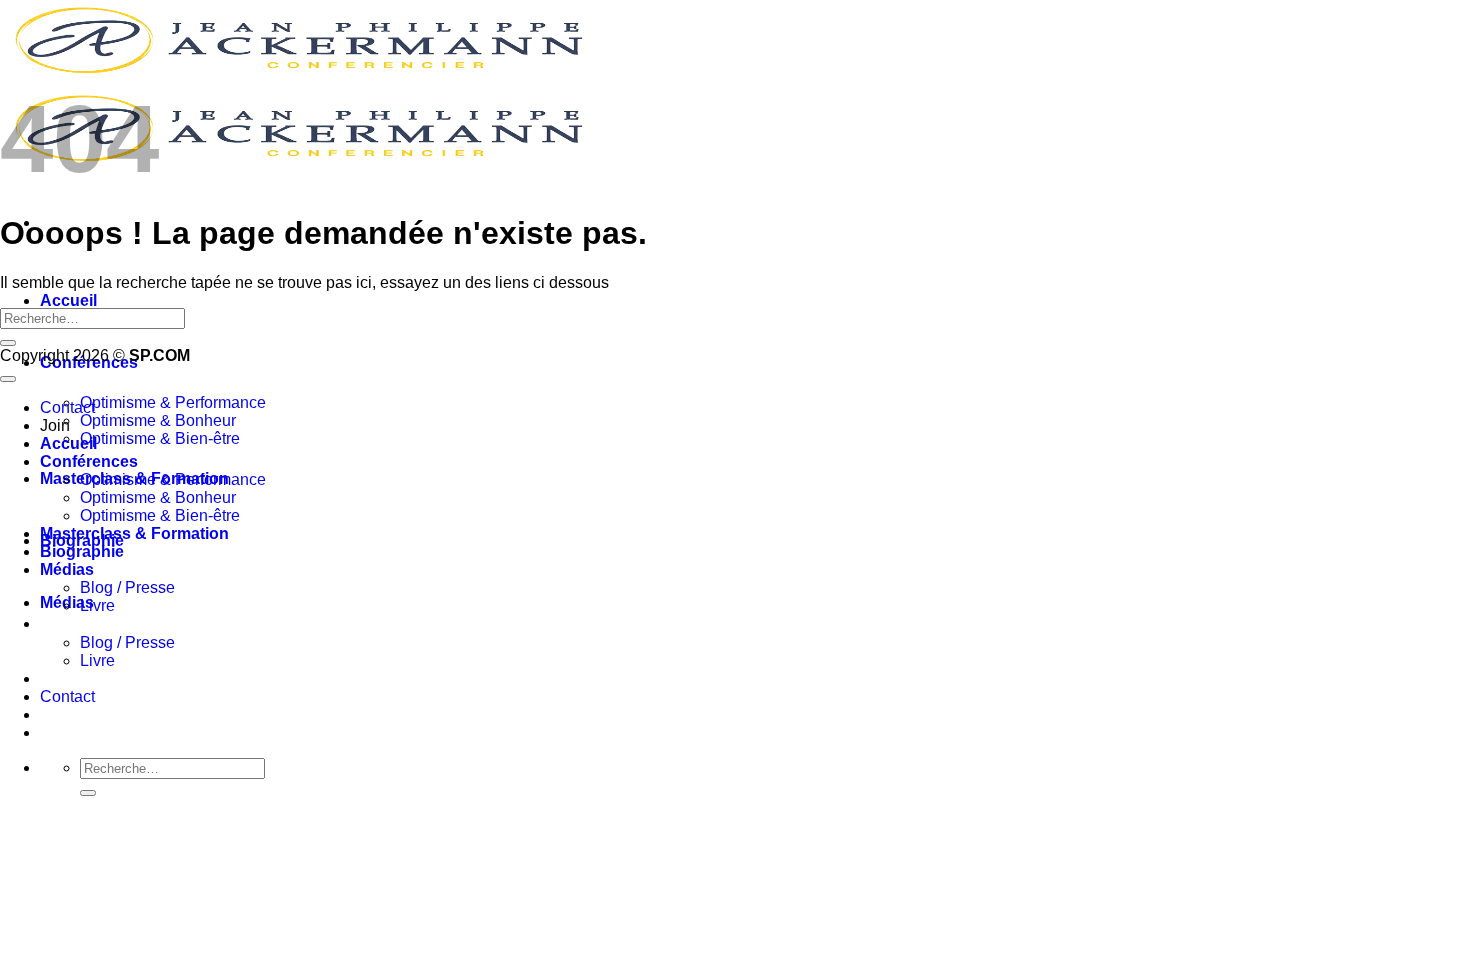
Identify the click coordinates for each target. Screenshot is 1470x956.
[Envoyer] (88, 793)
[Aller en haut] (8, 379)
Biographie (82, 551)
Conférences (89, 461)
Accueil (68, 300)
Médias (67, 569)
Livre (97, 660)
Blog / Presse (127, 642)
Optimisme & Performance (173, 402)
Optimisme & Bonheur (158, 420)
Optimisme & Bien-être (160, 438)
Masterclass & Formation (134, 533)
